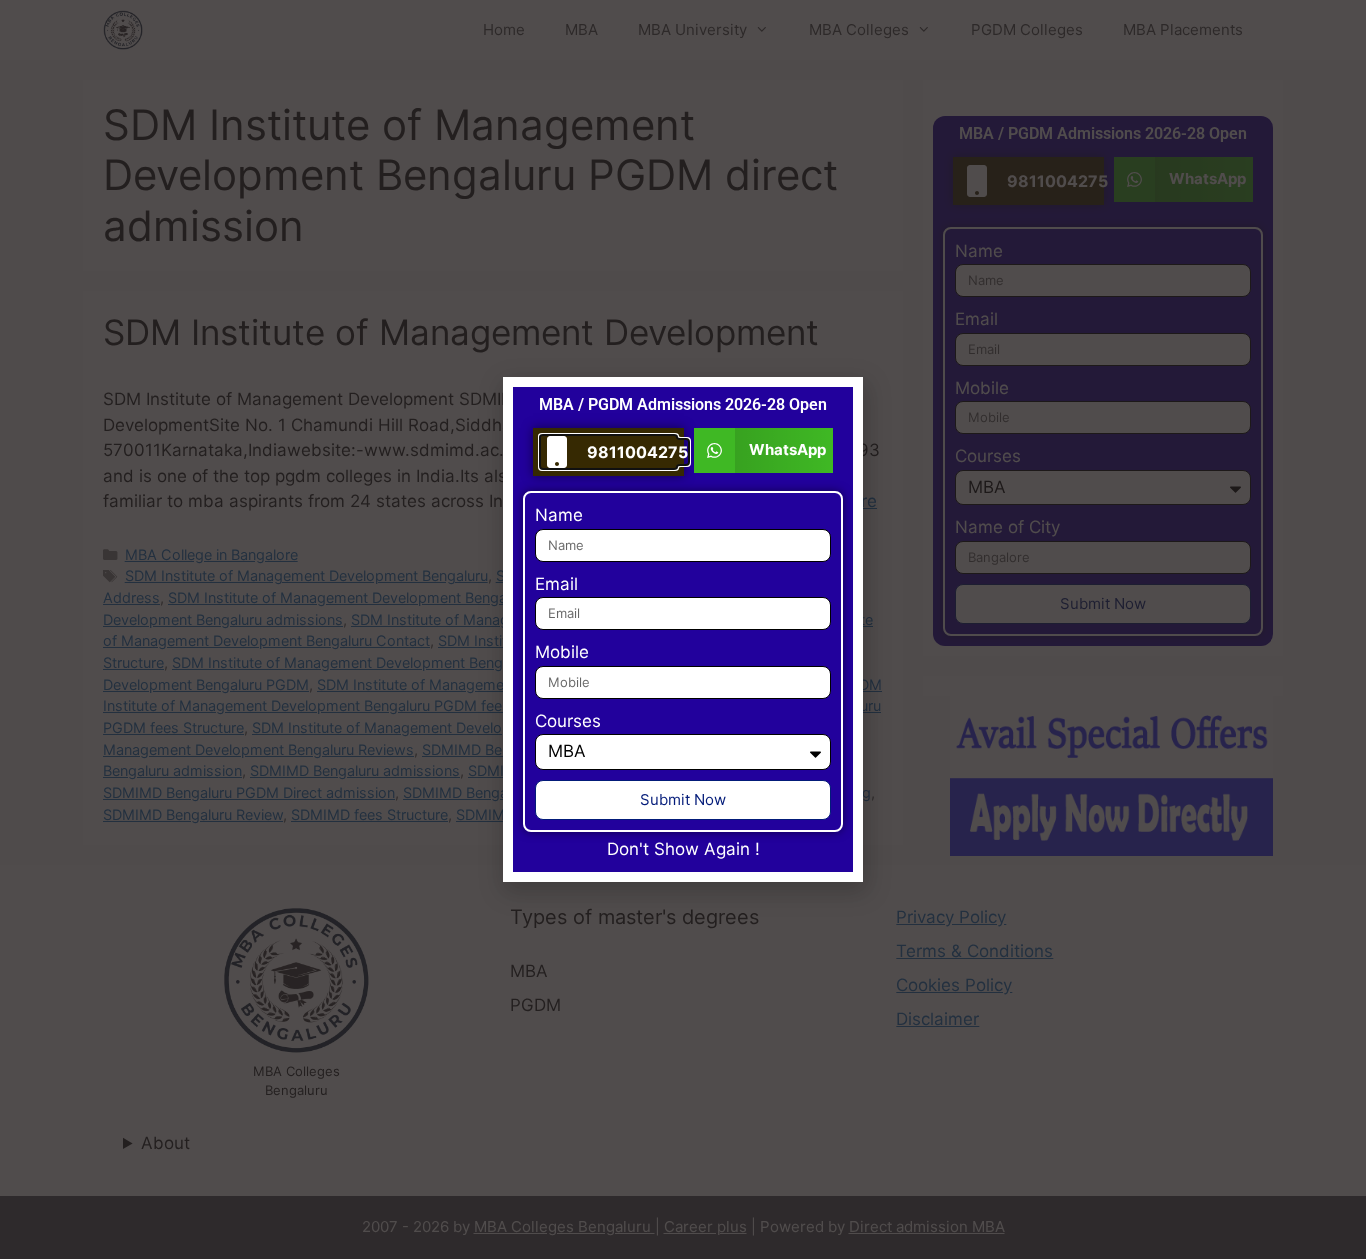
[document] (683, 629)
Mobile (562, 652)
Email (556, 584)
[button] (763, 450)
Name (559, 515)
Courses (568, 721)
